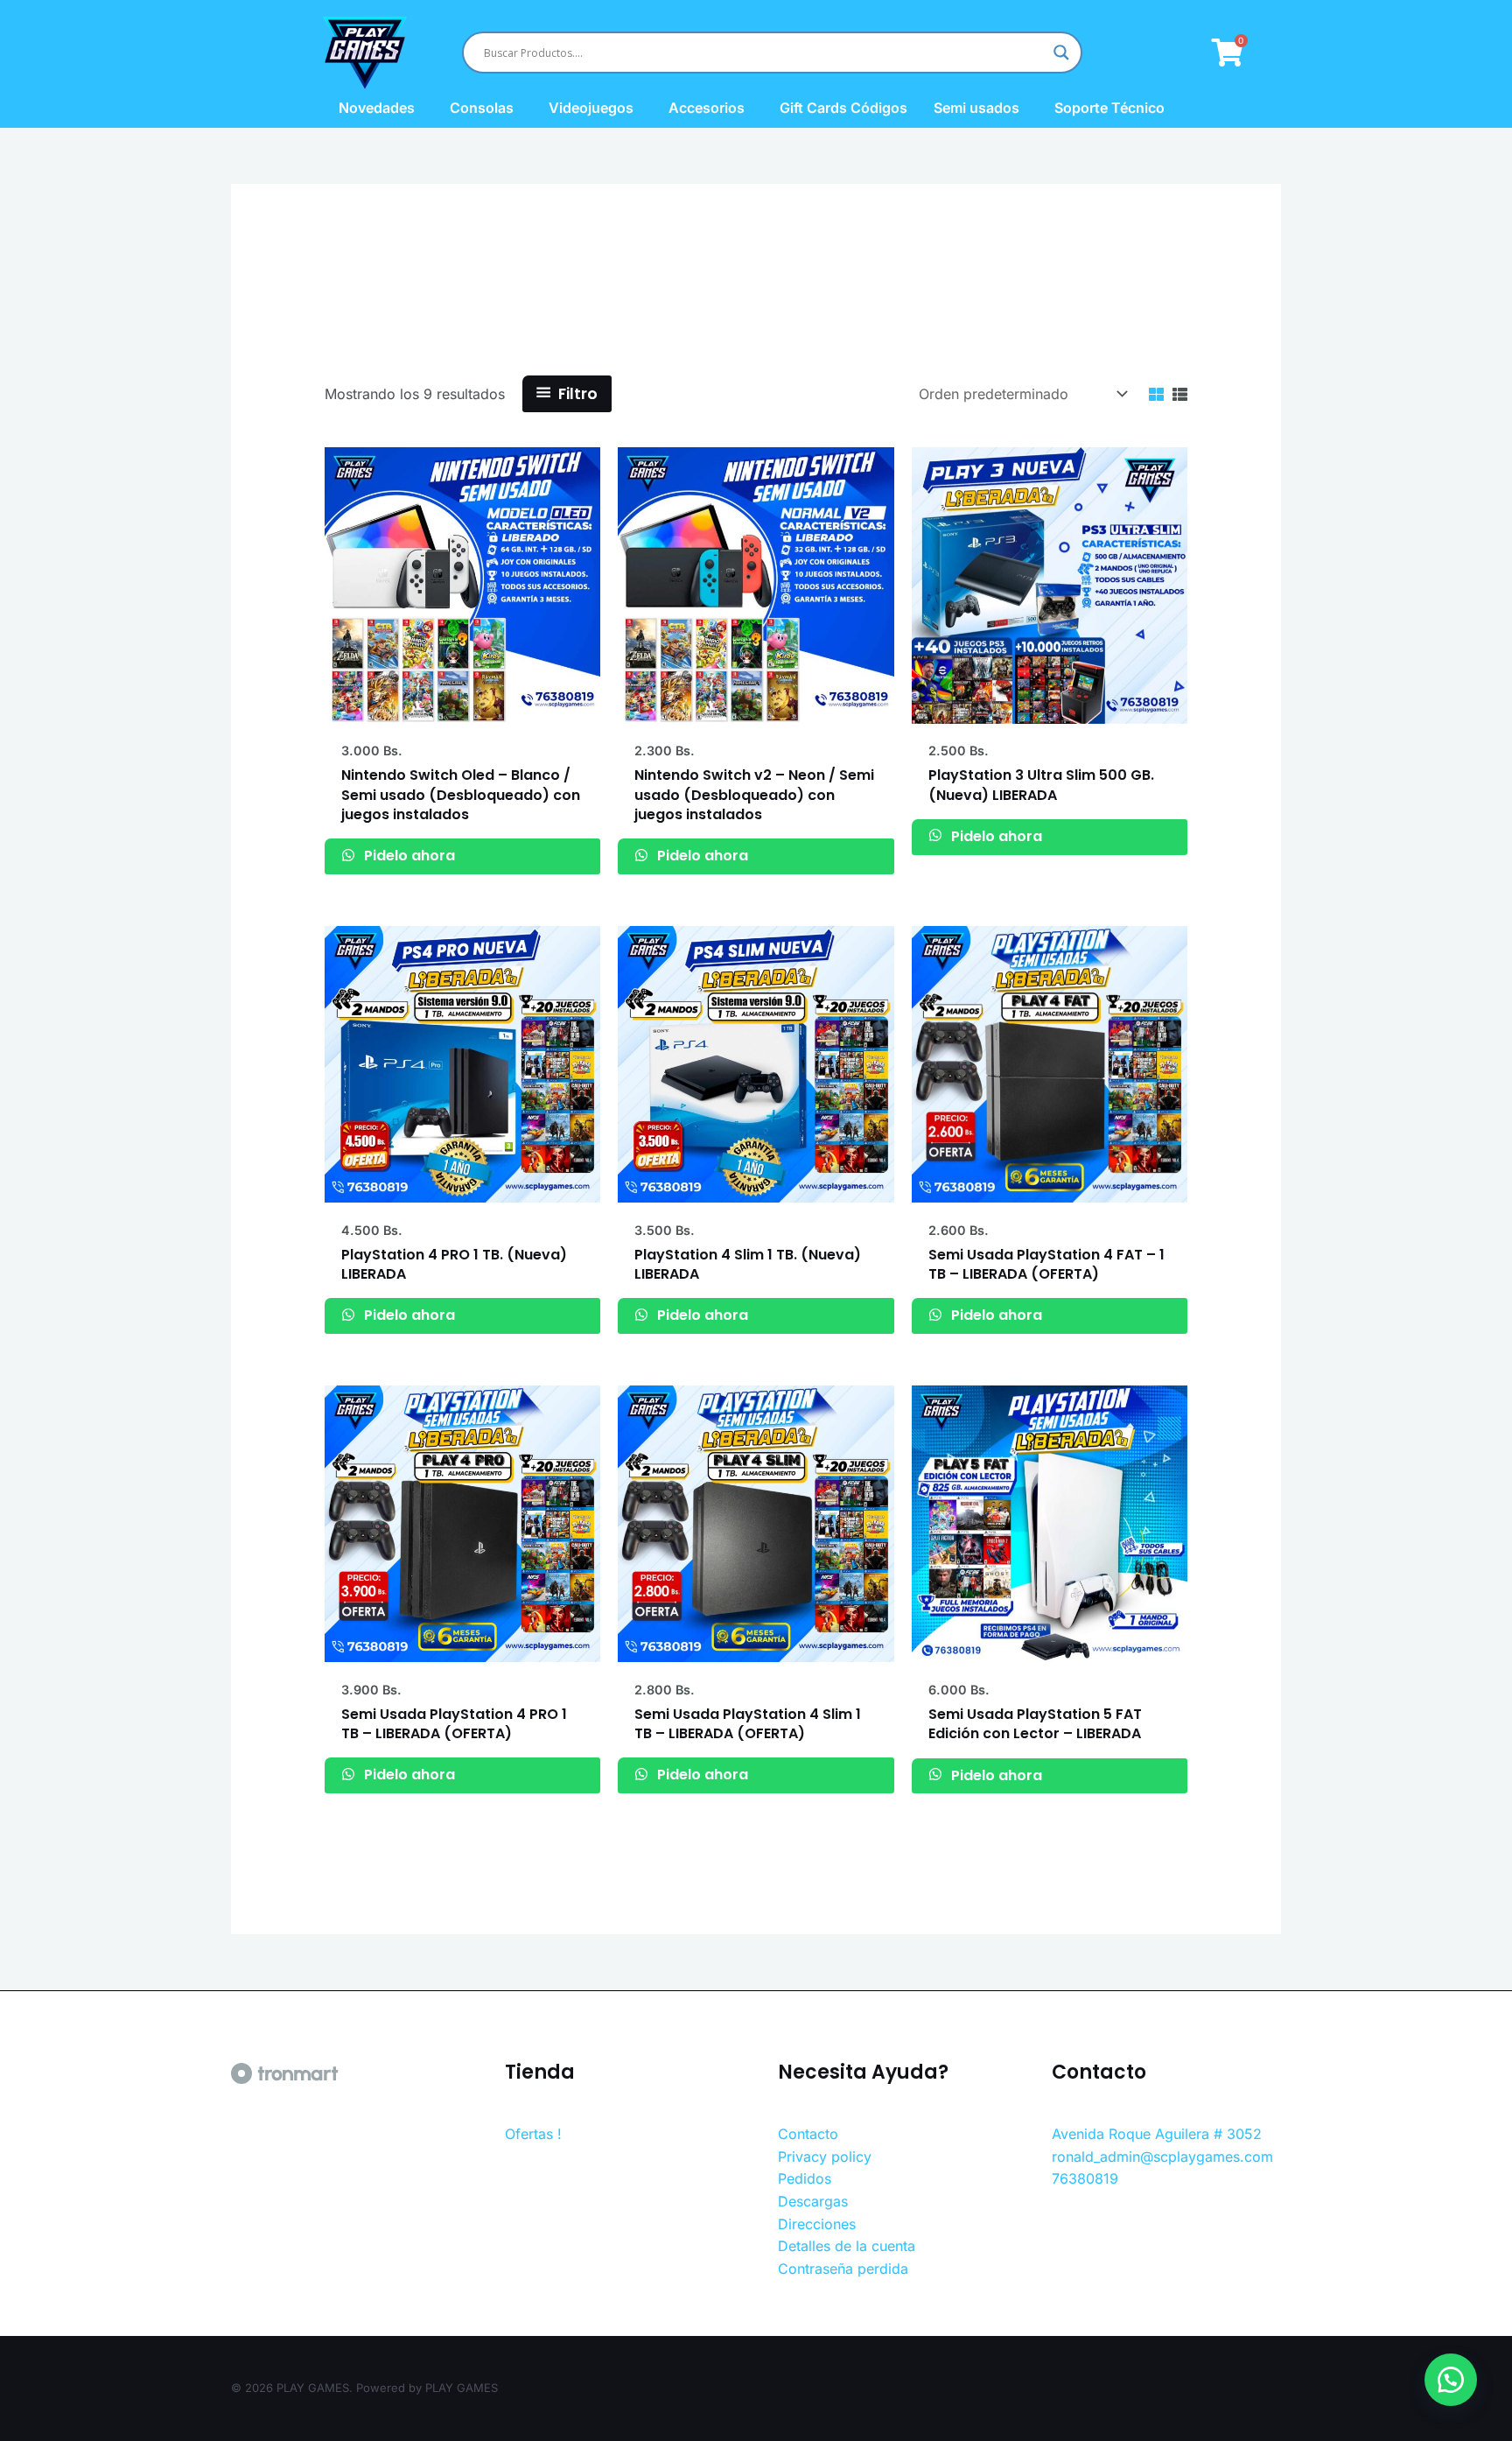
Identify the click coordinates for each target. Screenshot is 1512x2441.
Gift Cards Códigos (843, 108)
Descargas (813, 2201)
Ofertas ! (533, 2134)
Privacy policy (825, 2157)
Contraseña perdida (843, 2269)
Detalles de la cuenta (847, 2246)
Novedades (377, 108)
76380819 (1085, 2178)
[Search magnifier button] (1061, 53)
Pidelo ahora (408, 856)
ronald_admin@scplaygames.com (1162, 2157)
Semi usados (976, 108)
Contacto (808, 2134)
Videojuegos (591, 108)
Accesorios (707, 108)
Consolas (482, 108)
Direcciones (817, 2224)
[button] (1451, 2380)
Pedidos (805, 2178)
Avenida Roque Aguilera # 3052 (1157, 2134)
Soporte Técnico (1109, 108)
